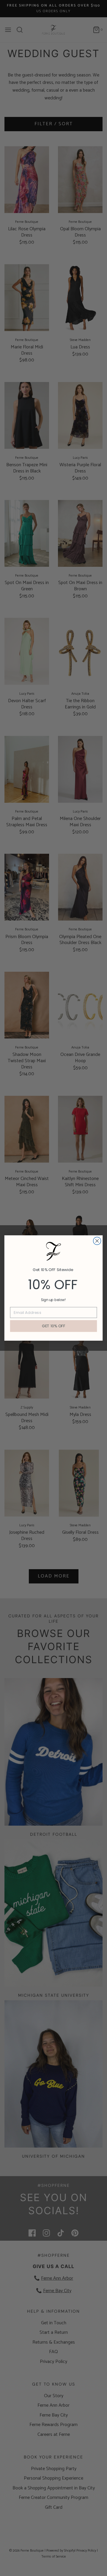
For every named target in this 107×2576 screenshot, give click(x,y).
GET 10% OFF (54, 1326)
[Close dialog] (97, 1241)
